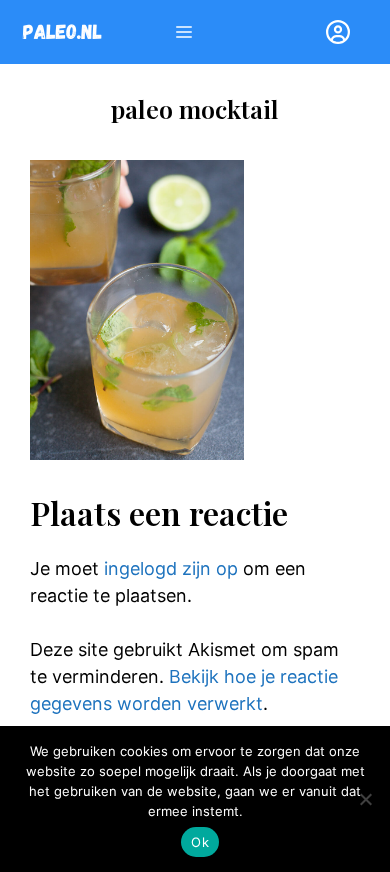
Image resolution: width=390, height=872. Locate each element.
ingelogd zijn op (171, 568)
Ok (200, 842)
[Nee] (365, 799)
